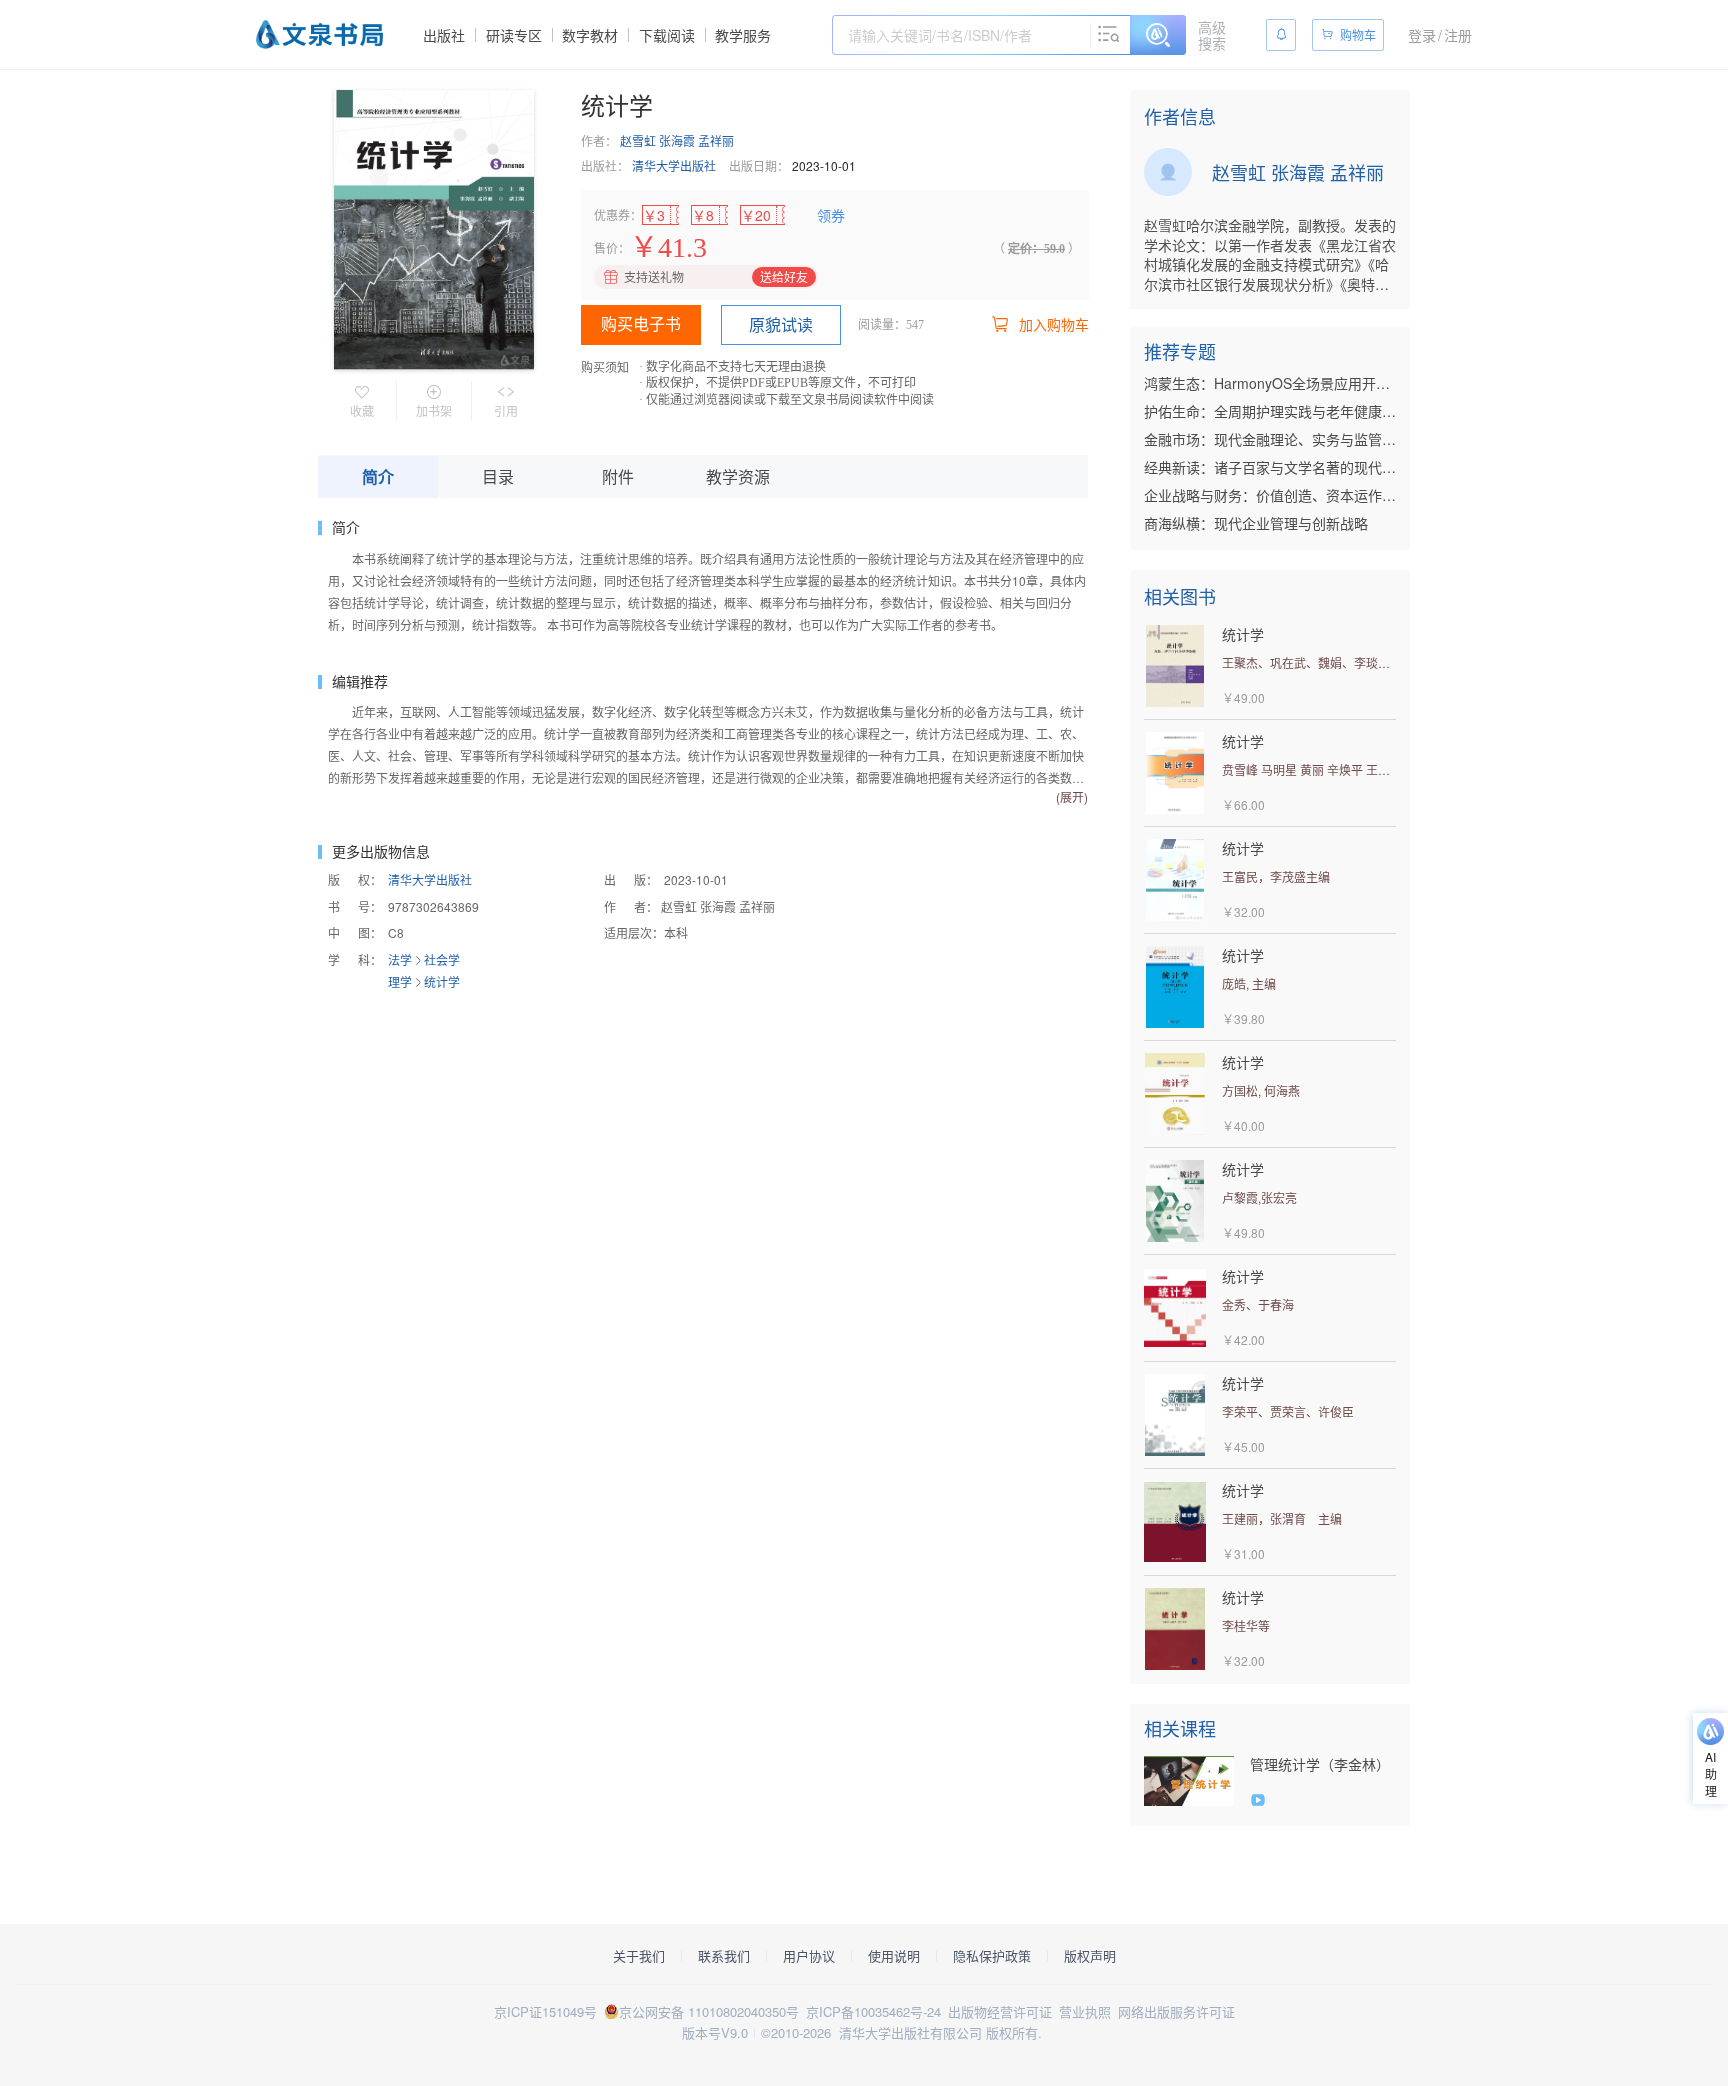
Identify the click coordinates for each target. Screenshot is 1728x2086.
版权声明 (1090, 1956)
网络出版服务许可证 (1176, 2011)
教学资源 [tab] (738, 476)
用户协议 (809, 1956)
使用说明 (894, 1956)
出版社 (444, 35)
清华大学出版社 (674, 165)
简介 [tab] (378, 476)
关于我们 (639, 1956)
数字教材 (590, 35)
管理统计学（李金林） (1320, 1764)
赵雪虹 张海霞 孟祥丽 (677, 140)
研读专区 (514, 35)
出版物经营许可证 (1000, 2011)
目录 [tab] (498, 476)
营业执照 (1085, 2011)
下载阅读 (667, 35)
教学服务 (743, 35)
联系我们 (724, 1956)
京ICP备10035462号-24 (873, 2011)
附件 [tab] (618, 476)
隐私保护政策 (992, 1956)
